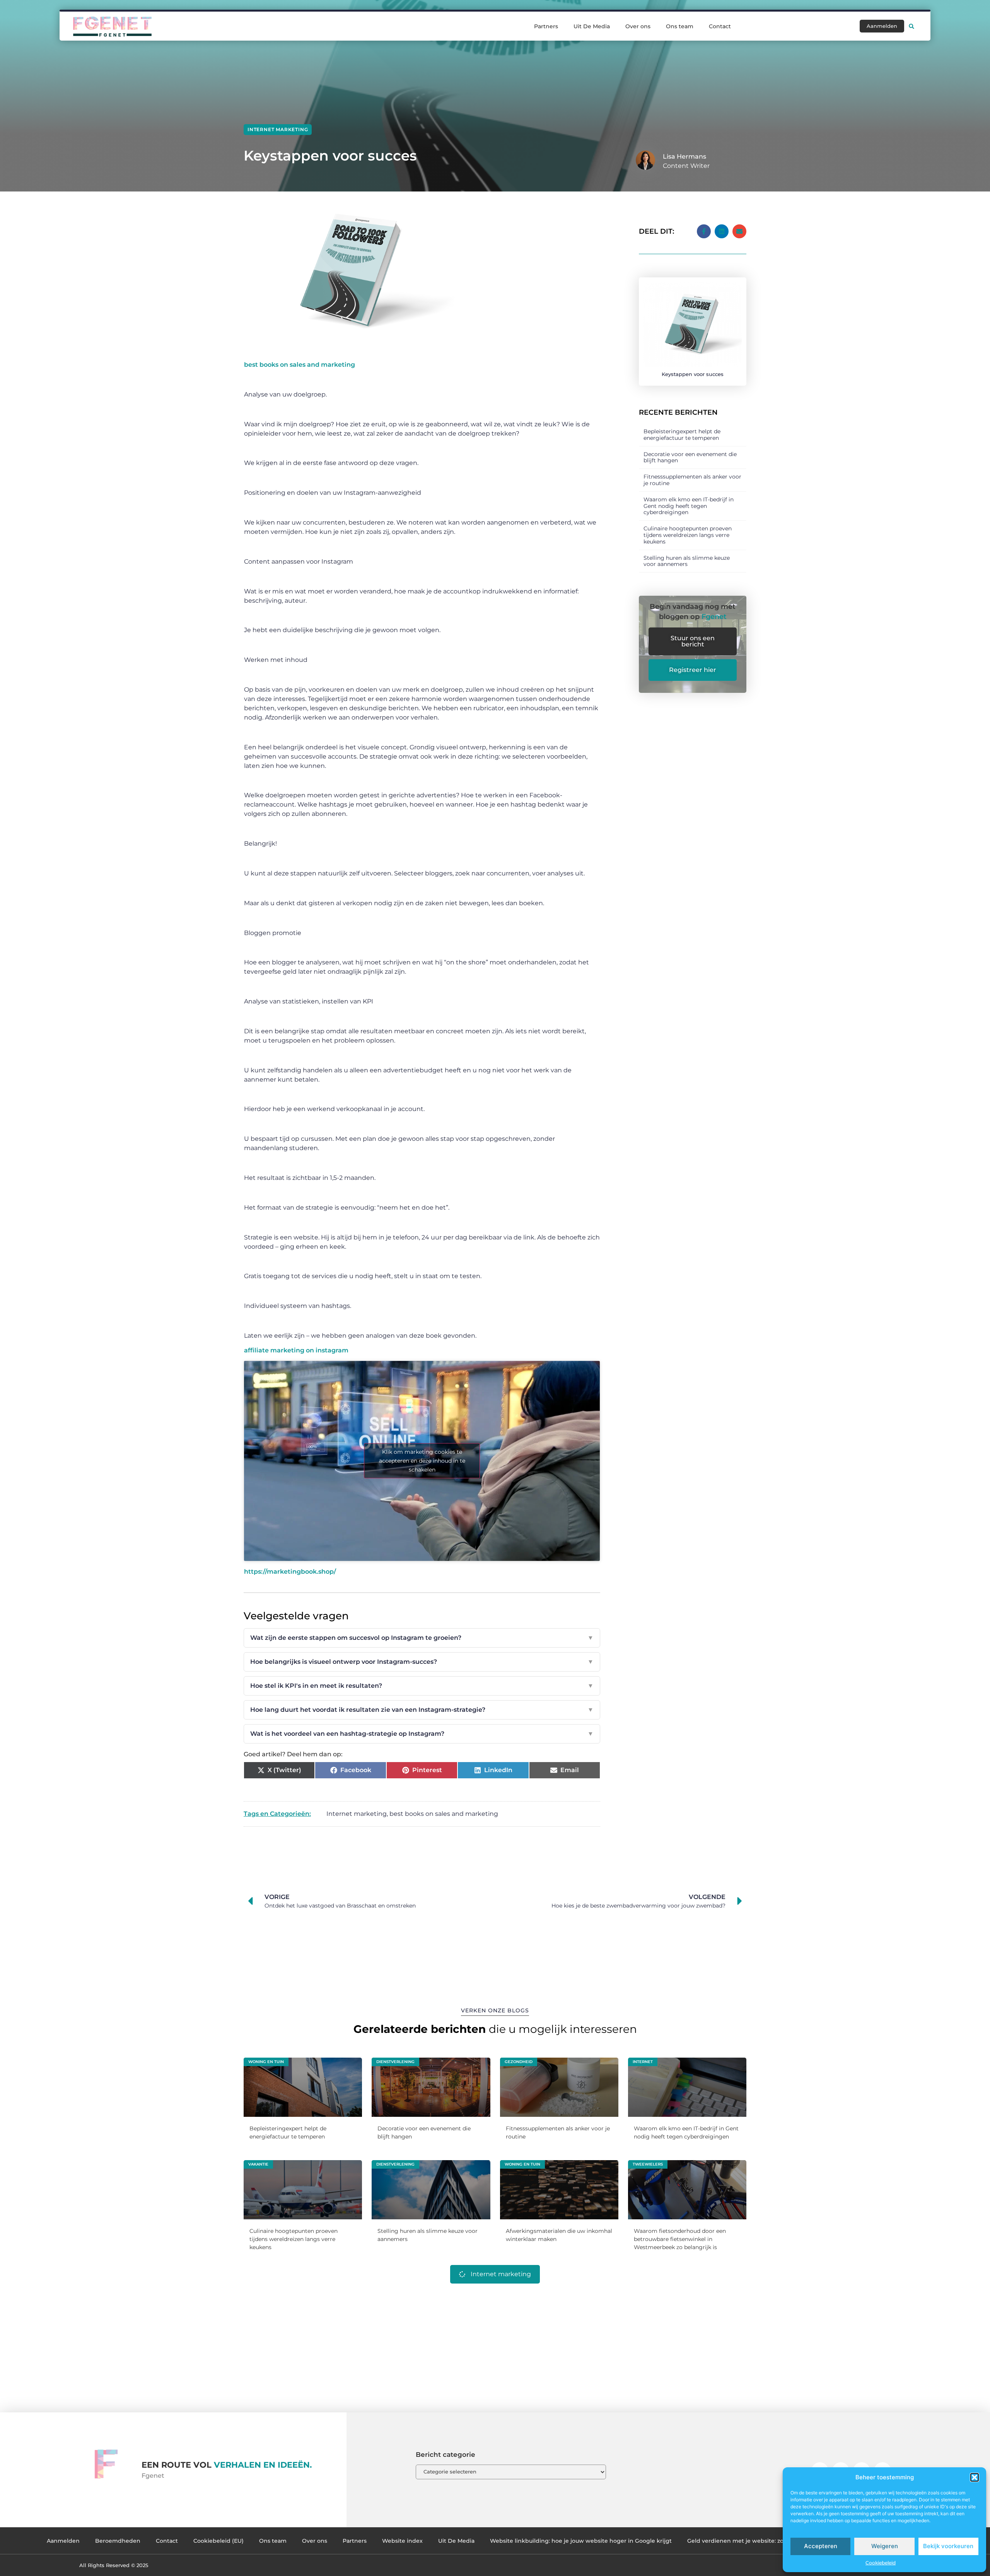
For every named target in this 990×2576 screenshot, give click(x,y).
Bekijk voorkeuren (948, 2546)
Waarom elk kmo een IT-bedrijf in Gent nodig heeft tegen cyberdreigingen (689, 506)
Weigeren (885, 2546)
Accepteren (821, 2546)
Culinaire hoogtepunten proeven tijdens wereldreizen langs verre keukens (688, 535)
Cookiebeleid (881, 2563)
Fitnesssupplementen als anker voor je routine (692, 480)
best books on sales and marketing (300, 365)
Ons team (680, 26)
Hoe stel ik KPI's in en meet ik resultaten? (422, 1686)
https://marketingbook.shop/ (290, 1572)
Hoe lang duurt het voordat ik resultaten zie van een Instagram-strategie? (422, 1710)
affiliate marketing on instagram (296, 1350)
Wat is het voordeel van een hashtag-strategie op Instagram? (422, 1734)
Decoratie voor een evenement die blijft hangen (690, 457)
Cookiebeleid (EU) (218, 2541)
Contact (720, 26)
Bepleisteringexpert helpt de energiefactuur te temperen (682, 435)
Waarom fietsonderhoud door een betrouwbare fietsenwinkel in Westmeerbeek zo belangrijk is (680, 2239)
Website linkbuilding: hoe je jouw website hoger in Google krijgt (581, 2541)
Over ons (638, 26)
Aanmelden (63, 2541)
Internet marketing (278, 129)
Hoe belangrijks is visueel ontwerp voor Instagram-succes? (422, 1662)
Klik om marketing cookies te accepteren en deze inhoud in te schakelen (422, 1461)
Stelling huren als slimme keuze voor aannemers (687, 561)
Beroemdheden (118, 2541)
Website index (402, 2541)
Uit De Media (592, 26)
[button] (975, 2477)
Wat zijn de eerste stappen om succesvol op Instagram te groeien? (422, 1638)
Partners (546, 26)
